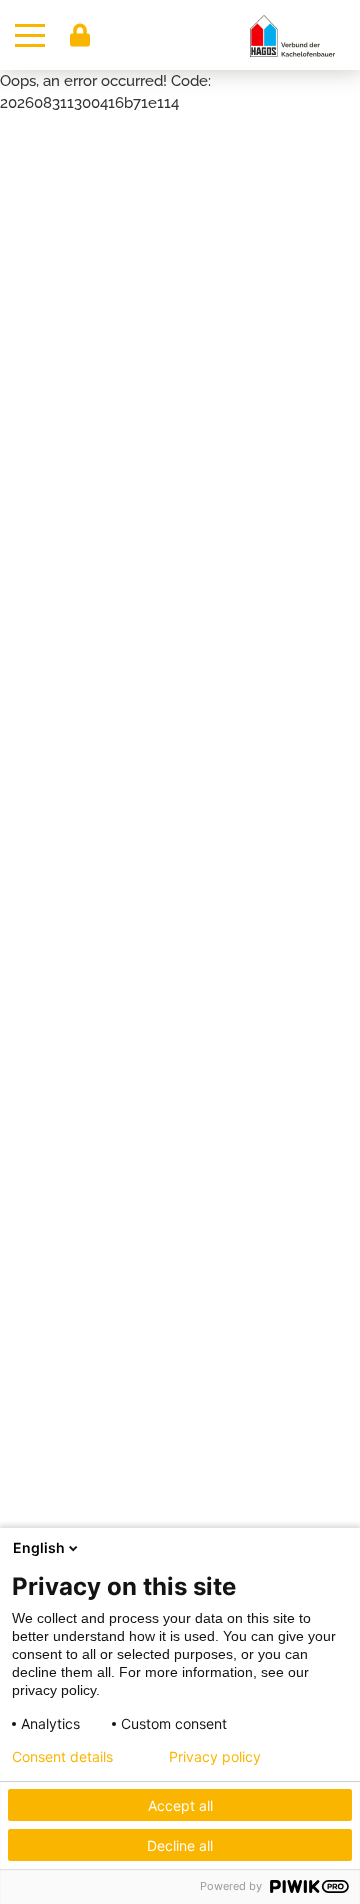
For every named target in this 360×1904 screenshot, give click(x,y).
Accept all (180, 1805)
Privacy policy (215, 1757)
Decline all (180, 1845)
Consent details (62, 1757)
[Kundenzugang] (80, 35)
